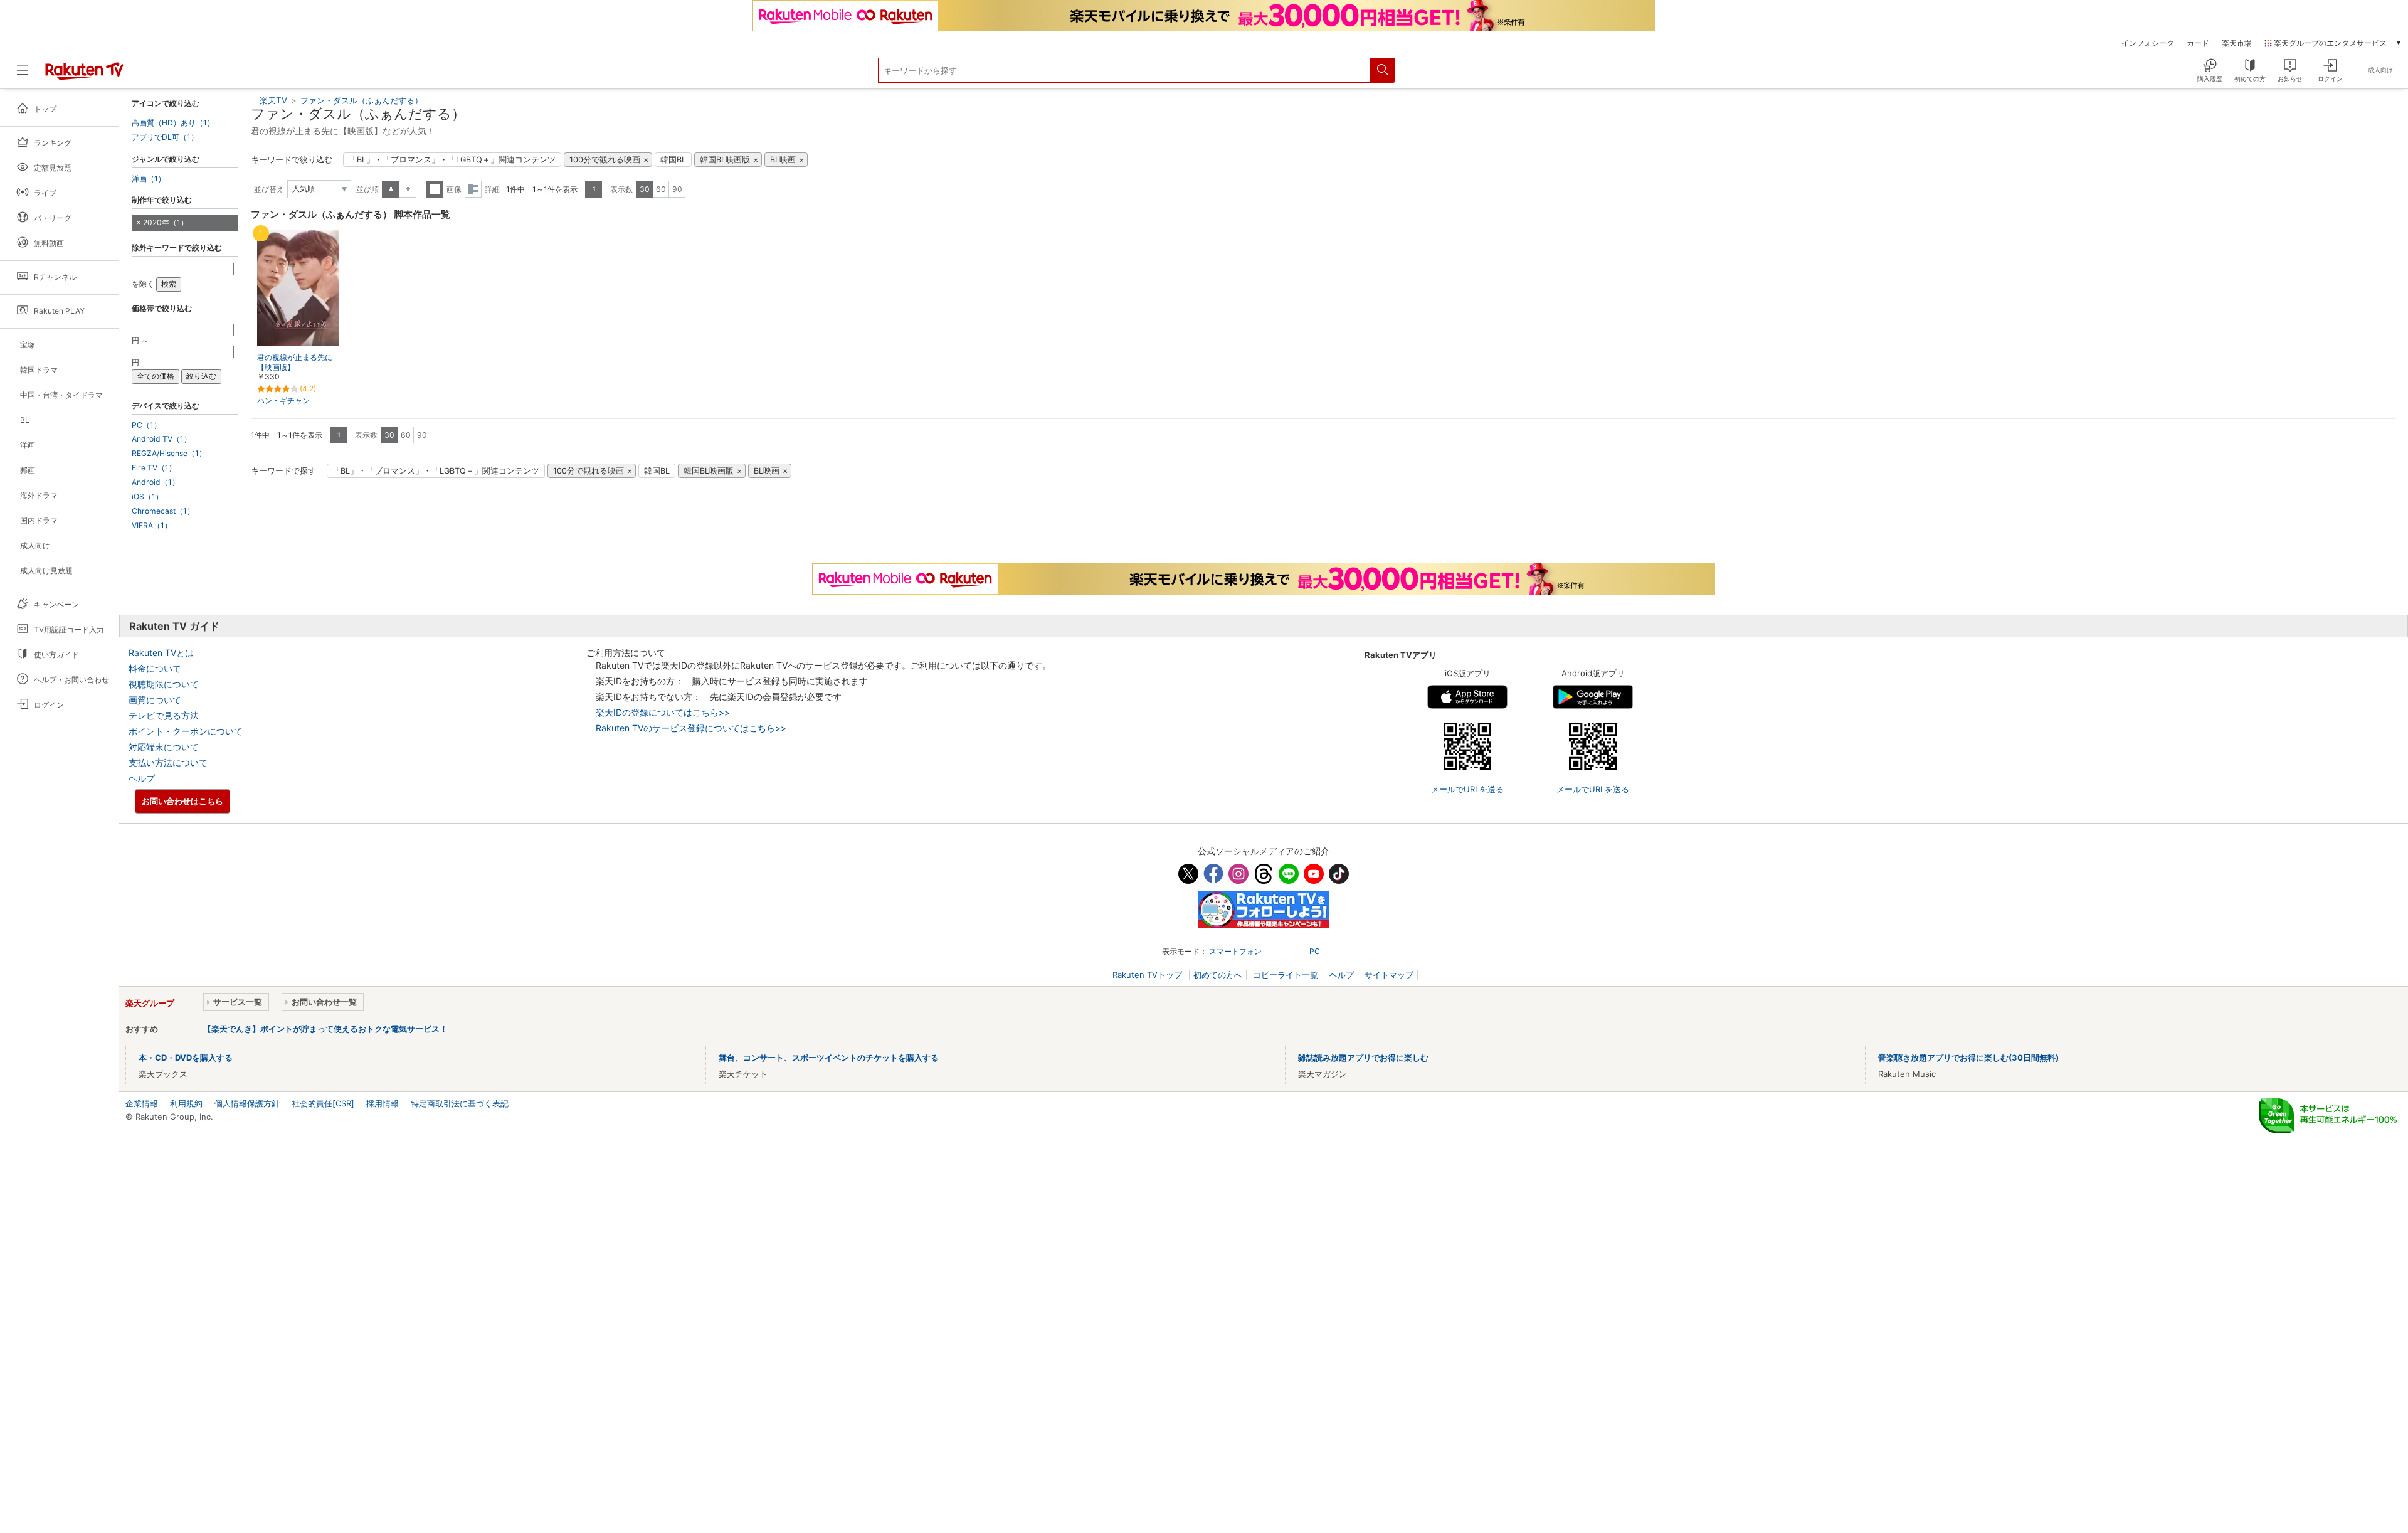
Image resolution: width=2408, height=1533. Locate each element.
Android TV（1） (161, 439)
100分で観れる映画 (605, 160)
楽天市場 (2237, 43)
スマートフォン (1235, 951)
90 (677, 189)
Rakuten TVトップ (1149, 975)
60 (661, 189)
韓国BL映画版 (725, 160)
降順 (408, 189)
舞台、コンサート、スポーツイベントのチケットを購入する (829, 1058)
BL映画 (783, 160)
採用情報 (383, 1103)
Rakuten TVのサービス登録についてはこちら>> (691, 728)
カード (2198, 43)
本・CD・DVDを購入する (186, 1058)
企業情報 (142, 1103)
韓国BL (673, 160)
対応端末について (164, 747)
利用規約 (186, 1103)
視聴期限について (164, 684)
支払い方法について (168, 762)
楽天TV (273, 100)
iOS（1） (147, 497)
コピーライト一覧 (1286, 975)
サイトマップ (1389, 975)
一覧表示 (435, 189)
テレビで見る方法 (164, 715)
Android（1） (156, 482)
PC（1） (146, 425)
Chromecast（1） (163, 511)
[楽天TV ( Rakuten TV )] (84, 75)
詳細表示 (473, 189)
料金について (155, 668)
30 (645, 189)
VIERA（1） (152, 526)
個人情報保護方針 (247, 1103)
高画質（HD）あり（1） (173, 123)
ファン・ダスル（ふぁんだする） (362, 100)
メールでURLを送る (1467, 789)
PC (1315, 951)
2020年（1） (166, 222)
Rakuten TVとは (161, 653)
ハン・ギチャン (283, 400)
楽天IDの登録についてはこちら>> (663, 712)
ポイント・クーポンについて (186, 731)
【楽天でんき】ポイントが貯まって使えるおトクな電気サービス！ (325, 1029)
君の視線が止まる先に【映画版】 (295, 363)
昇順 (391, 189)
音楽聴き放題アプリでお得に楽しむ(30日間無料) (1968, 1058)
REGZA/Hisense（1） (169, 454)
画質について (155, 700)
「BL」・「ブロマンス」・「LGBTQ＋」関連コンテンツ (452, 160)
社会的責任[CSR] (323, 1103)
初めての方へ (1218, 975)
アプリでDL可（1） (165, 137)
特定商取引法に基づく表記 (460, 1103)
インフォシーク (2148, 43)
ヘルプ (142, 778)
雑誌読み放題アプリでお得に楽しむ (1363, 1058)
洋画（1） (149, 179)
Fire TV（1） (154, 468)
